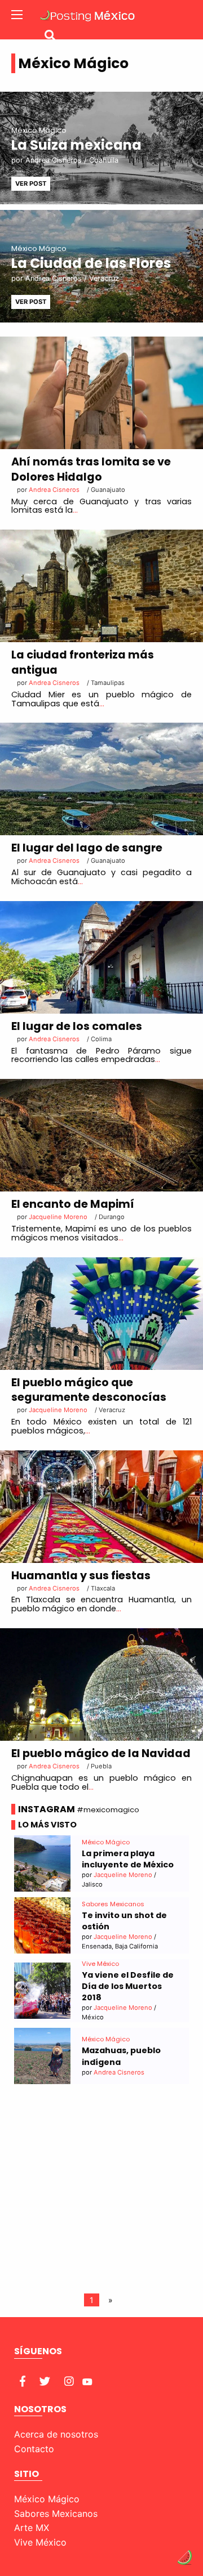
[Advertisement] (101, 2191)
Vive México (40, 2542)
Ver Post (31, 183)
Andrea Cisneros (54, 160)
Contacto (34, 2449)
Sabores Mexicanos (56, 2514)
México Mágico (47, 2499)
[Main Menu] (17, 15)
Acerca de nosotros (56, 2434)
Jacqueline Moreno (58, 1410)
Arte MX (32, 2528)
